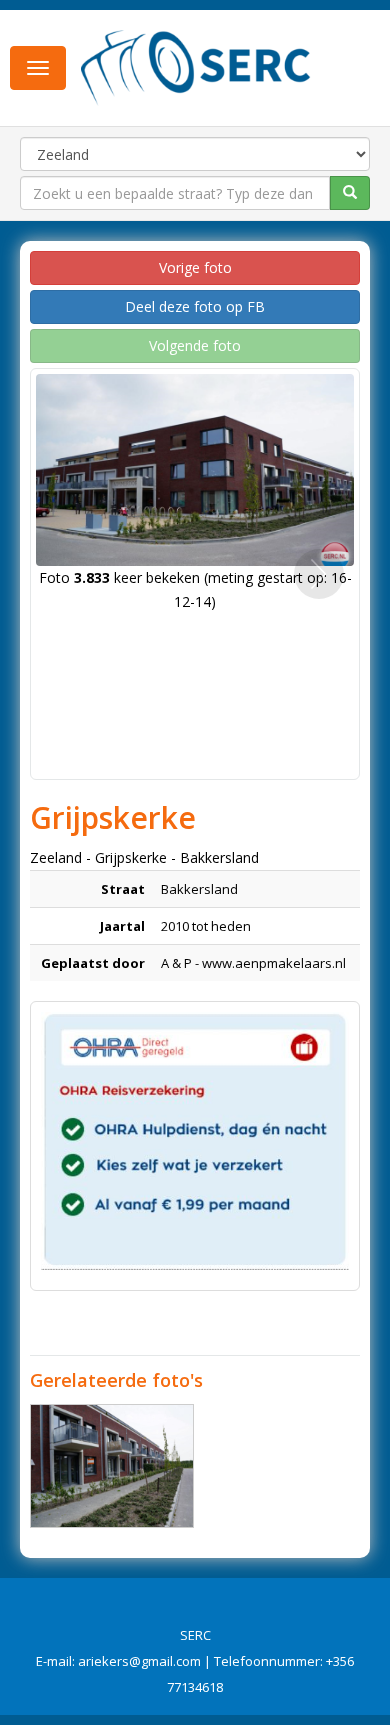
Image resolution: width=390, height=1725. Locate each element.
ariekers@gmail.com (139, 1661)
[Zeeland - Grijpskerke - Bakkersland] (112, 1466)
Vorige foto (195, 267)
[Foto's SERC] (196, 66)
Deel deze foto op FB (195, 306)
